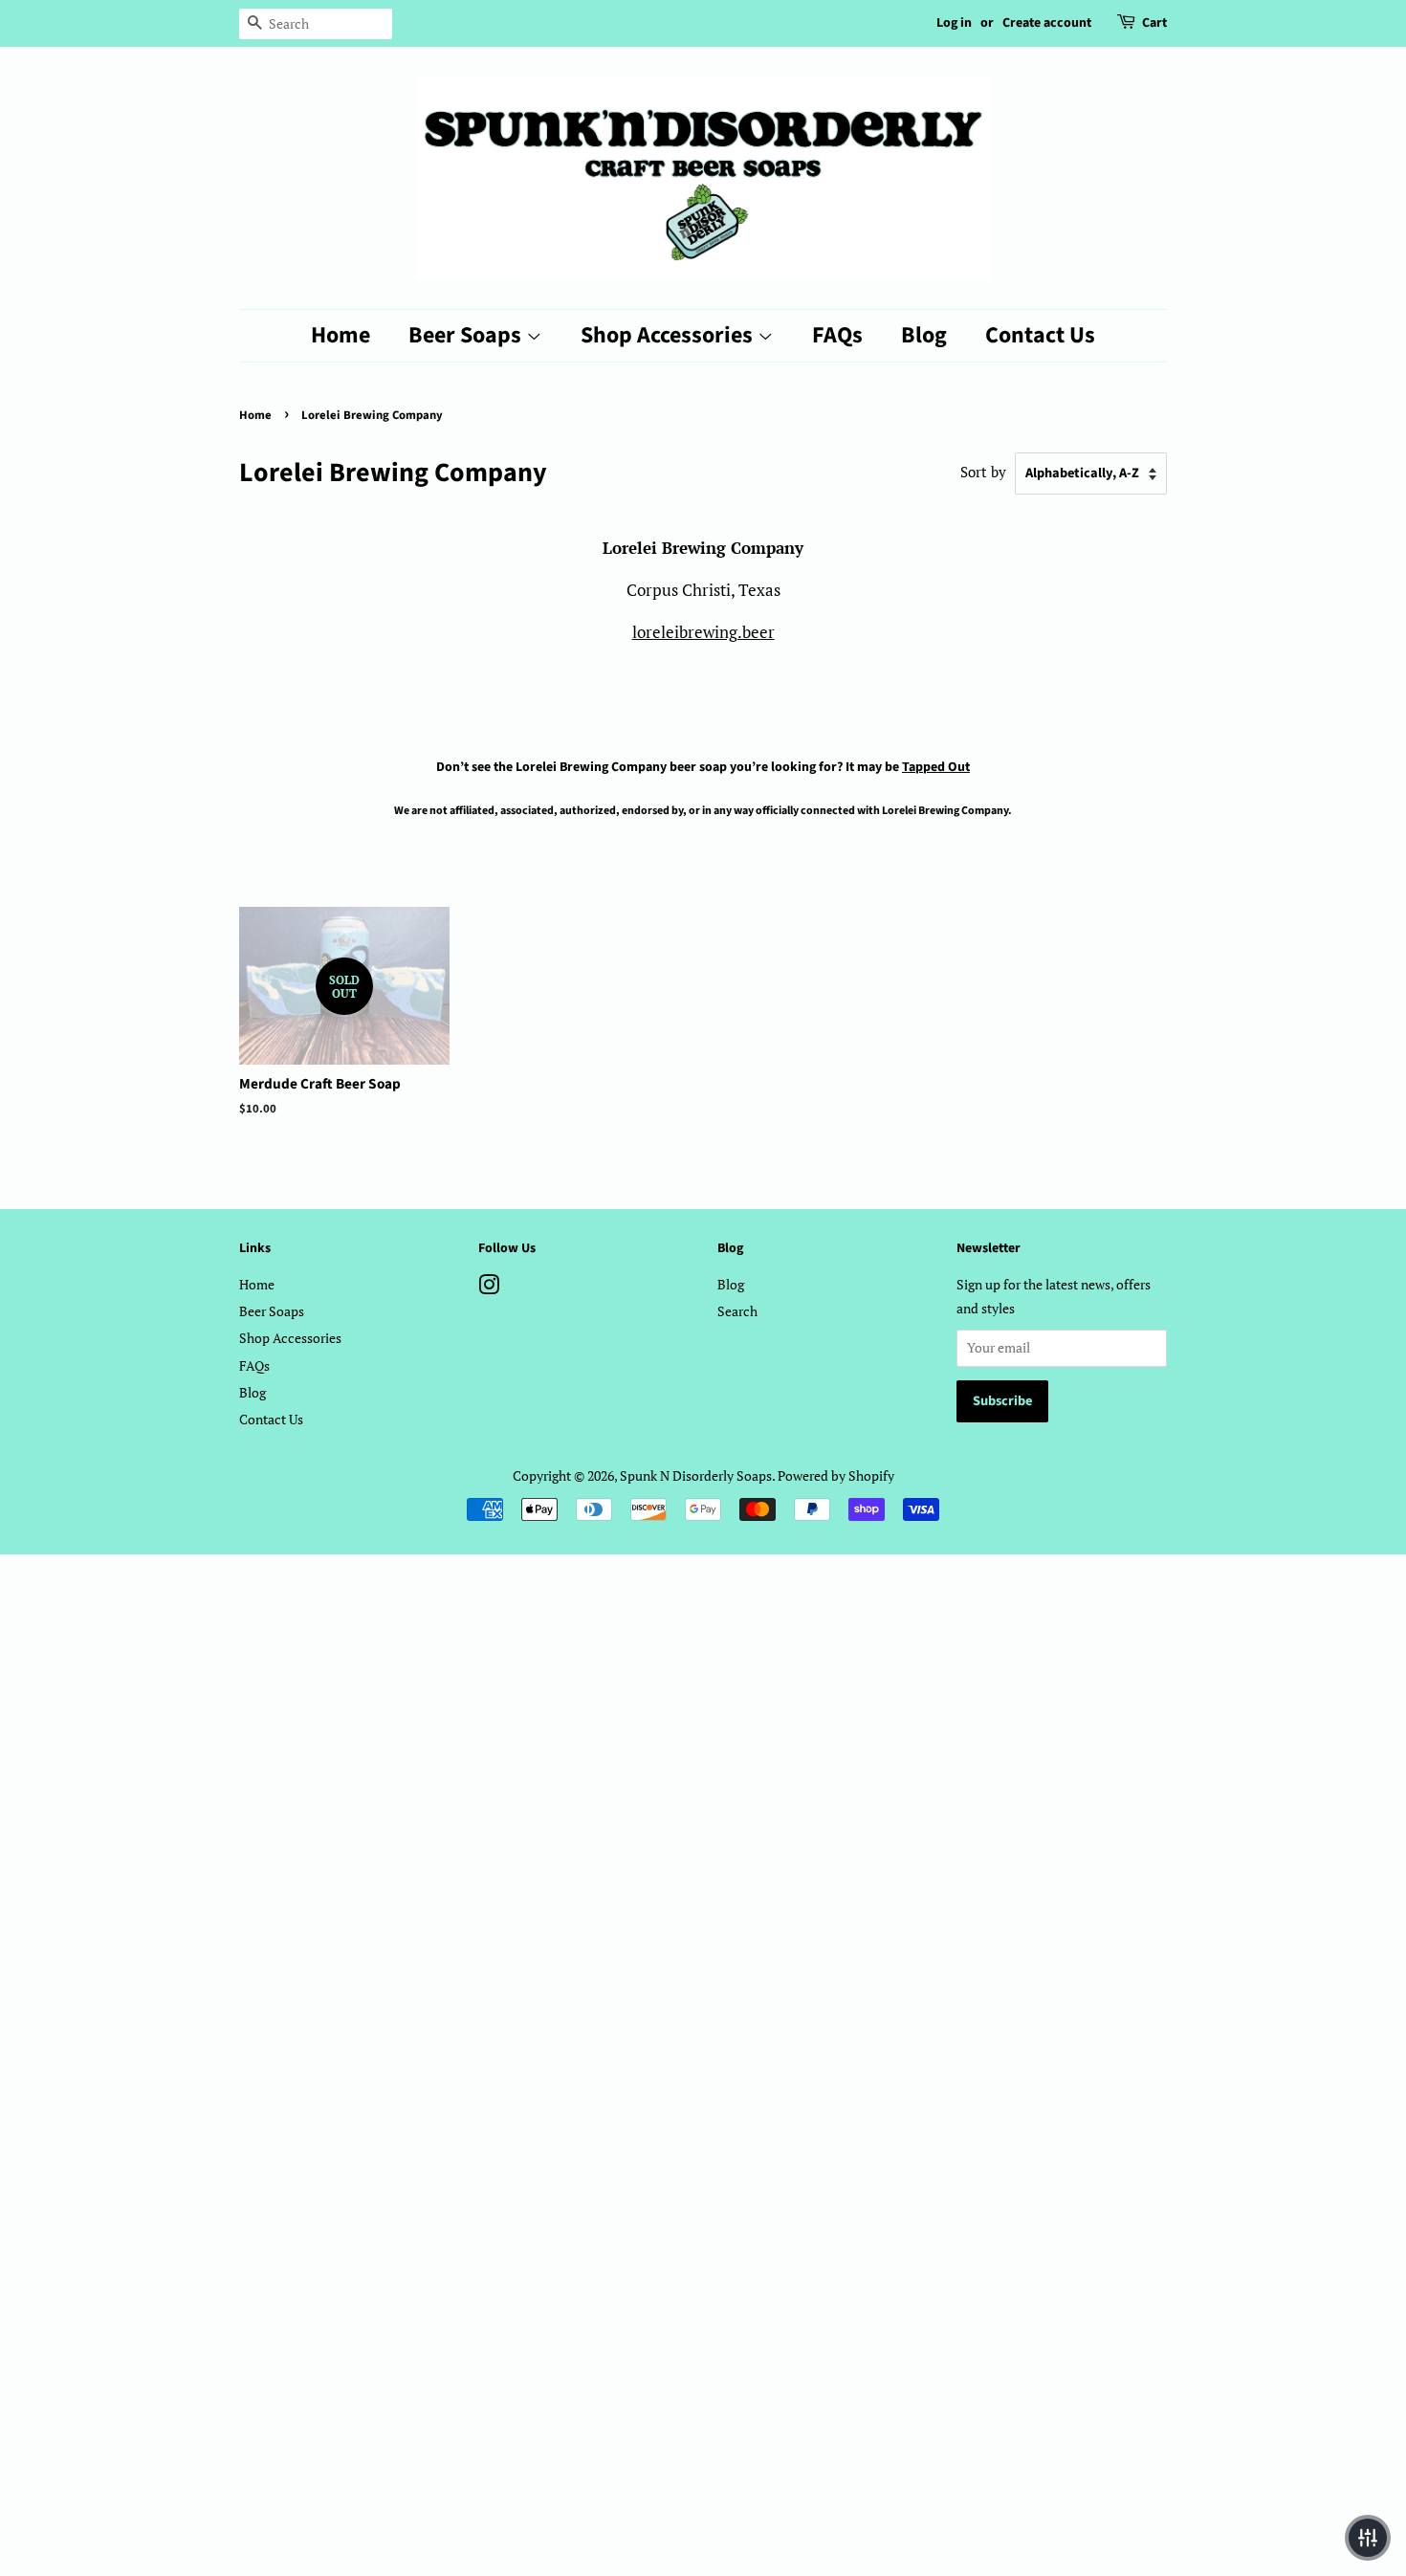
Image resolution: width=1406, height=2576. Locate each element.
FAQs (837, 335)
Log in (954, 23)
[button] (1368, 2538)
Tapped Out (936, 767)
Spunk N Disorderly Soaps (696, 1475)
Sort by (983, 472)
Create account (1047, 23)
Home (341, 335)
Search (737, 1311)
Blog (924, 335)
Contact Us (1040, 335)
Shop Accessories (669, 335)
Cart (1154, 23)
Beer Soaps (467, 335)
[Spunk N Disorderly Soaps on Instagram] (489, 1288)
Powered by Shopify (836, 1475)
